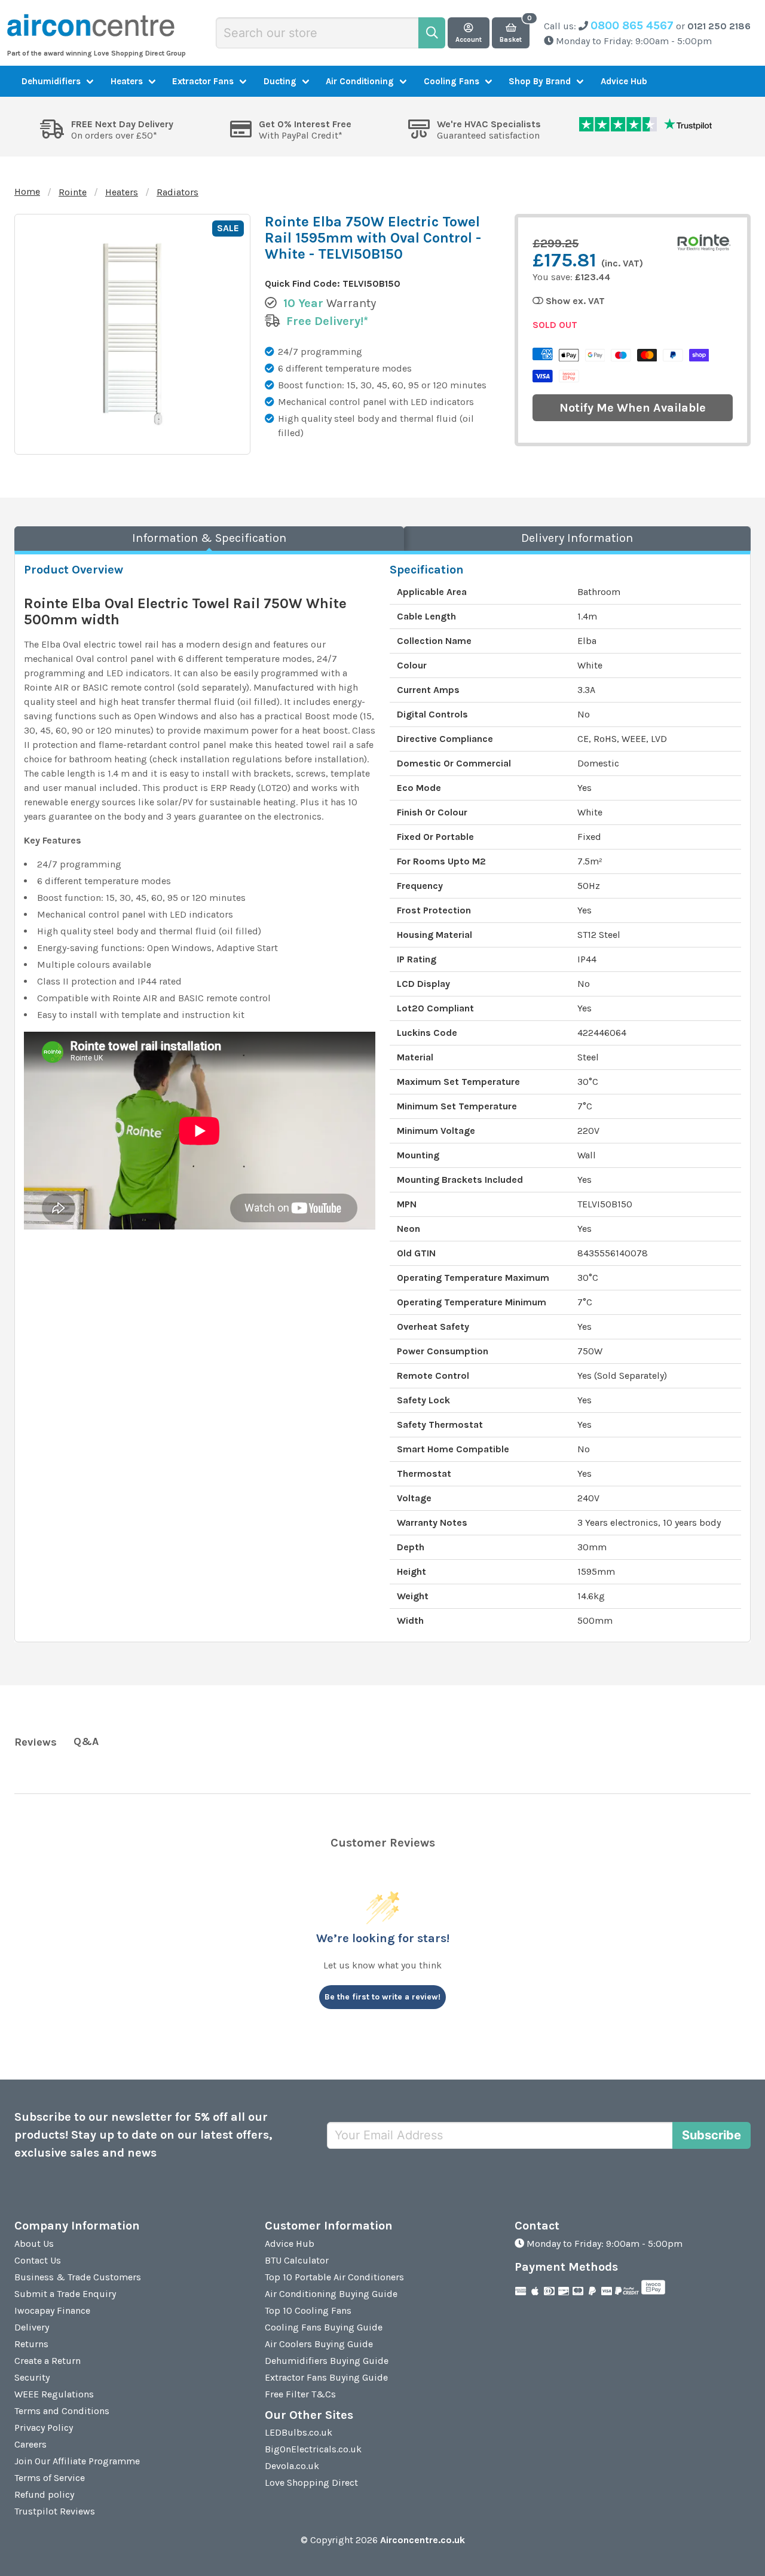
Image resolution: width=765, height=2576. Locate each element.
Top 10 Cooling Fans (308, 2310)
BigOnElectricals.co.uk (313, 2449)
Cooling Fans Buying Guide (324, 2327)
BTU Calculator (297, 2260)
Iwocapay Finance (52, 2310)
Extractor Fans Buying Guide (326, 2377)
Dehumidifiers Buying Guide (327, 2361)
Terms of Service (50, 2478)
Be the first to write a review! (382, 1997)
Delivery (32, 2327)
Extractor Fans (203, 81)
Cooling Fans (452, 81)
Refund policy (44, 2494)
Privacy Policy (44, 2428)
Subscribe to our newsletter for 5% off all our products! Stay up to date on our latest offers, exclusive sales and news (143, 2135)
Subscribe (712, 2135)
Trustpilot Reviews (55, 2511)
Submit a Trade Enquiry (65, 2294)
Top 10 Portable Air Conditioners (334, 2277)
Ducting (280, 81)
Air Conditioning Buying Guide (331, 2294)
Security (32, 2377)
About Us (34, 2244)
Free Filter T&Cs (300, 2394)
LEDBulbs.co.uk (299, 2432)
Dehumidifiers (51, 81)
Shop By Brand (540, 81)
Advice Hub (624, 81)
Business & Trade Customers (78, 2277)
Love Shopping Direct (311, 2483)
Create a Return (48, 2361)
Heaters (127, 81)
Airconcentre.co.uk (423, 2540)
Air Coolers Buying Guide (319, 2344)
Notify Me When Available (633, 408)
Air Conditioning (360, 81)
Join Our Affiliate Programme (77, 2461)
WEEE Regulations (54, 2394)
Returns (31, 2344)
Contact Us (38, 2260)
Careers (30, 2444)
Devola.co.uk (292, 2466)
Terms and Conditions (62, 2411)
